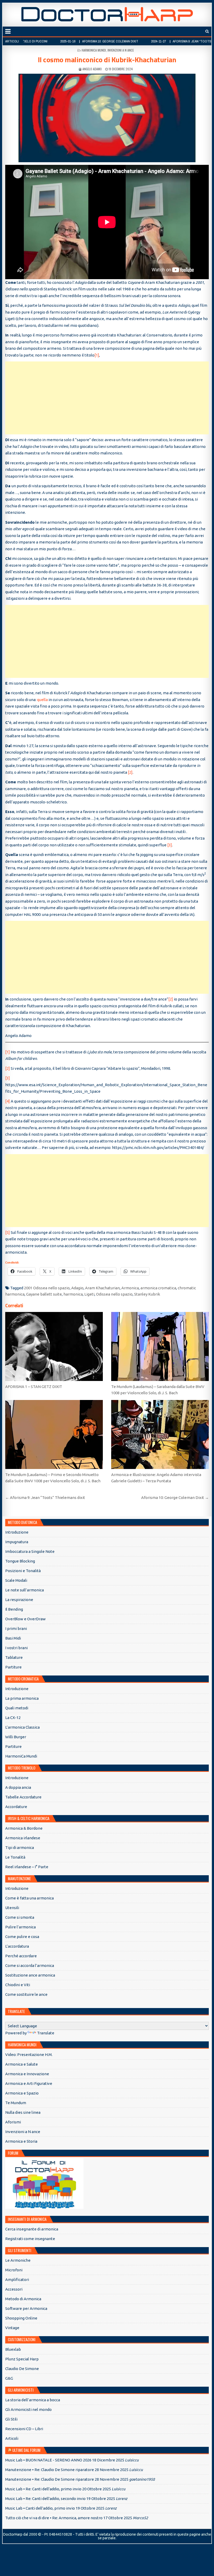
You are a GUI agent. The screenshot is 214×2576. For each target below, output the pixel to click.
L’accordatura (17, 1946)
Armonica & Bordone (24, 1828)
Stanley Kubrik (147, 1294)
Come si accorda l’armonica (30, 1965)
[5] (8, 1232)
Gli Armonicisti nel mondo (28, 2409)
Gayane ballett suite (44, 1294)
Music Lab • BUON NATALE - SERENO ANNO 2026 (48, 2460)
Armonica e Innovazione (27, 2074)
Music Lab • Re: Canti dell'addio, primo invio (43, 2489)
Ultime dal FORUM (26, 2450)
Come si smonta (20, 1917)
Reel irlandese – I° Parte (27, 1867)
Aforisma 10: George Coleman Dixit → (175, 1498)
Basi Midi (13, 1638)
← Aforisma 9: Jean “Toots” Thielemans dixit (45, 1498)
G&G (9, 2378)
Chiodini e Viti (18, 1985)
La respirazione (19, 1600)
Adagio (77, 1288)
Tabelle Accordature (23, 1797)
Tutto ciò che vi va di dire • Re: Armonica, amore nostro (54, 2518)
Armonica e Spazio (22, 2093)
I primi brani (16, 1628)
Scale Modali (16, 1580)
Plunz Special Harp (22, 2359)
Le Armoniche (18, 2260)
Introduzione (17, 1532)
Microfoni (14, 2270)
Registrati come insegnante (30, 2239)
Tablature (14, 1657)
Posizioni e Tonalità (23, 1571)
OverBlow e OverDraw (25, 1619)
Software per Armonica (26, 2308)
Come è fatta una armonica (29, 1898)
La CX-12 (13, 1718)
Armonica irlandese (23, 1838)
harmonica (73, 1294)
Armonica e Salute (22, 2064)
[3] (170, 845)
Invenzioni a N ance (121, 50)
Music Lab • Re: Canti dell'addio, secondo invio (45, 2499)
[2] (130, 772)
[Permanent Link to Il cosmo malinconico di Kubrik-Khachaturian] (107, 118)
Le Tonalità (15, 1857)
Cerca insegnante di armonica (32, 2229)
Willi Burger (16, 1737)
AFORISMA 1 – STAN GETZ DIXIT (34, 1387)
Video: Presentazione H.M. (29, 2055)
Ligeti (89, 1294)
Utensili (12, 1908)
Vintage (12, 2328)
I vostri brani (16, 1648)
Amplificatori (17, 2280)
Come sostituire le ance (26, 1994)
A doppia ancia (18, 1787)
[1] (97, 355)
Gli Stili (11, 2419)
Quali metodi (17, 1708)
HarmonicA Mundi (94, 50)
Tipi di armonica (20, 1847)
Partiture (13, 1667)
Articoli (12, 2438)
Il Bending (14, 1609)
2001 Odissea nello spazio (47, 1288)
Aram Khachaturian (102, 1288)
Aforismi (13, 2122)
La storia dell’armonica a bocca (33, 2400)
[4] (8, 1101)
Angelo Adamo (92, 69)
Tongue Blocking (20, 1561)
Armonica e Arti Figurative (29, 2083)
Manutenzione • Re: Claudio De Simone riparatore (50, 2470)
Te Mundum (16, 2103)
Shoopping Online (21, 2318)
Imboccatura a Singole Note (30, 1551)
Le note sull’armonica (25, 1590)
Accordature (16, 1807)
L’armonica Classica (22, 1727)
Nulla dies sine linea (23, 2112)
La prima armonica (22, 1698)
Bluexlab (13, 2349)
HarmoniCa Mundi (21, 1756)
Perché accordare (21, 1956)
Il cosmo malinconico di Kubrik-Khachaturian (107, 60)
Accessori (14, 2289)
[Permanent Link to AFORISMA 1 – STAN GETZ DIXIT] (54, 1346)
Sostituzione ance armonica (30, 1975)
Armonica (130, 1288)
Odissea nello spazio (114, 1294)
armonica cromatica (158, 1288)
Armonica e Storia (21, 2141)
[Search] (207, 31)
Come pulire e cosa (22, 1937)
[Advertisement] (107, 398)
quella (42, 700)
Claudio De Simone (22, 2369)
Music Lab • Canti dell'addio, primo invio (40, 2508)
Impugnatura (17, 1542)
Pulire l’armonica (20, 1927)
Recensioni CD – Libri (24, 2429)
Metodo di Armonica (23, 2299)
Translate (46, 2033)
